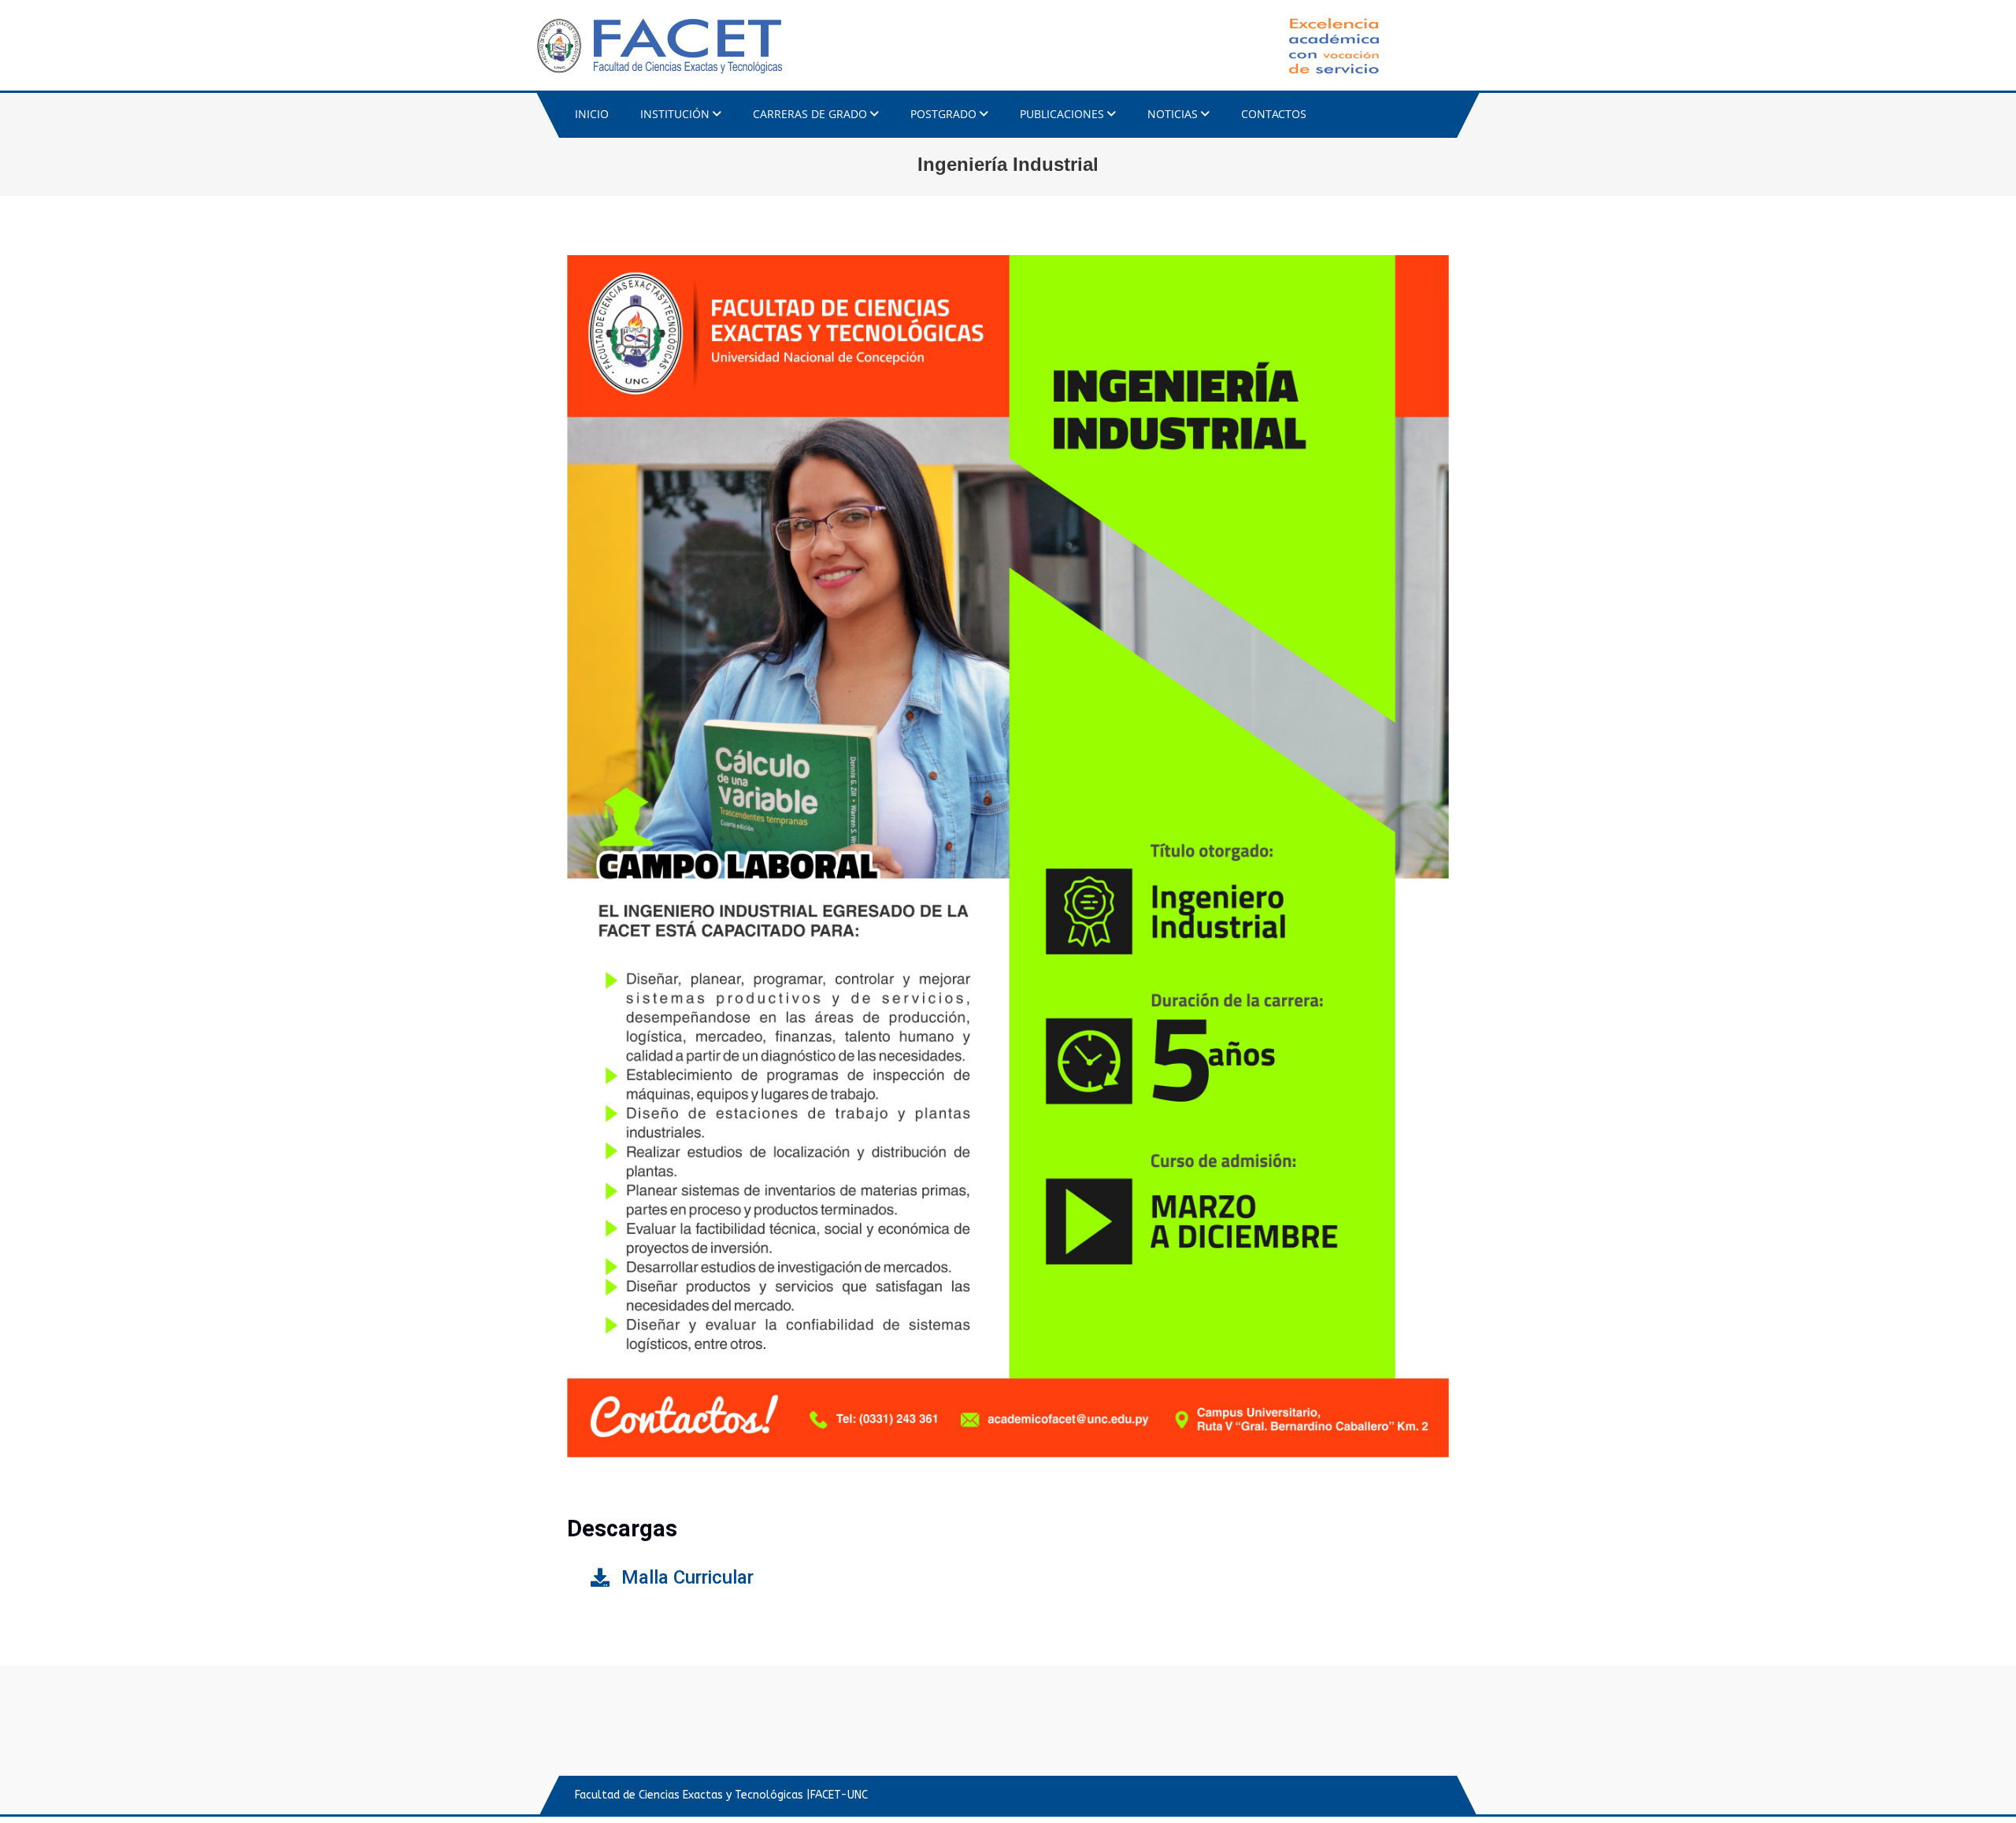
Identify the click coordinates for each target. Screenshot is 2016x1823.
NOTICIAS (1173, 114)
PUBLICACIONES (1062, 114)
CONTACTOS (1274, 114)
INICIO (592, 114)
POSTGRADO (943, 114)
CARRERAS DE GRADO (810, 114)
